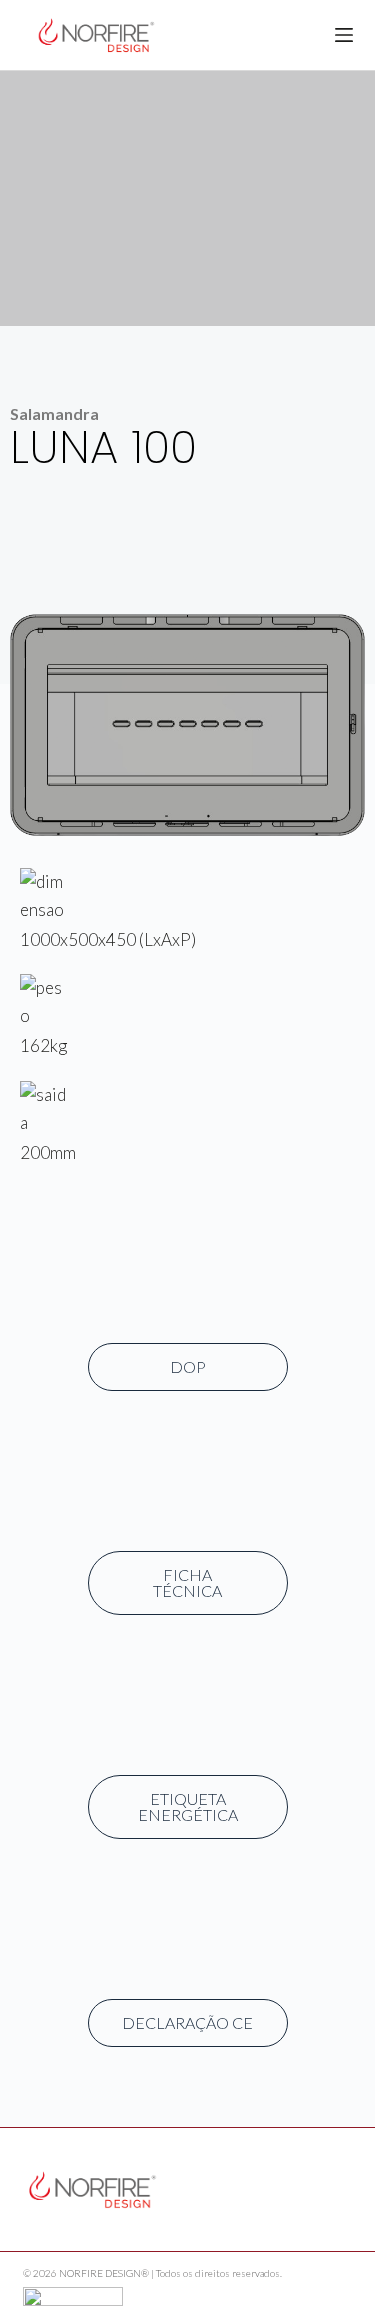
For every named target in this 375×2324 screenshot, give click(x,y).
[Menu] (344, 35)
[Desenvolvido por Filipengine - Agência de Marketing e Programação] (73, 2293)
